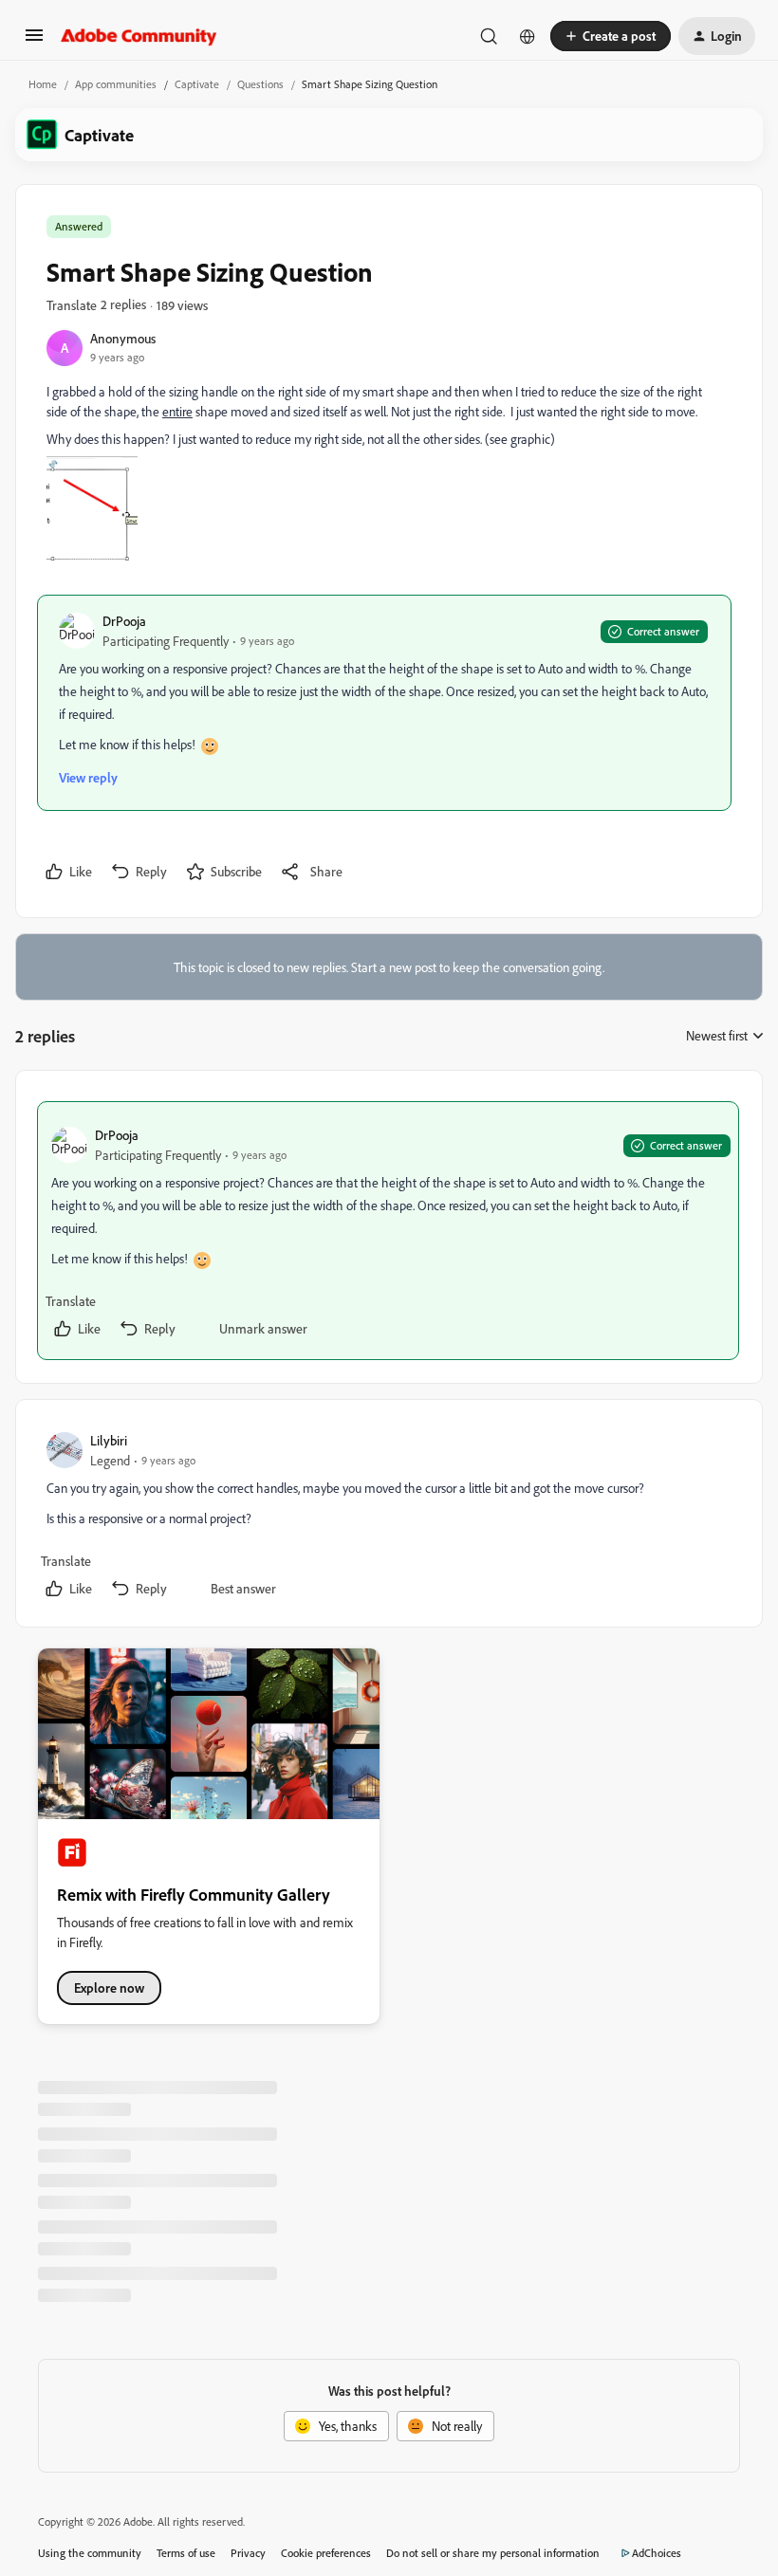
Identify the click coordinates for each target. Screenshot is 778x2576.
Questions (260, 84)
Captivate (197, 84)
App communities (116, 84)
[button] (34, 41)
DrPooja (124, 621)
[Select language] (528, 36)
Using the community (90, 2553)
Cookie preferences (326, 2553)
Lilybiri (109, 1440)
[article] (388, 1231)
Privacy (248, 2553)
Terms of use (186, 2553)
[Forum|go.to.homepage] (139, 36)
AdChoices (657, 2553)
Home (43, 84)
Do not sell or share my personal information (493, 2553)
